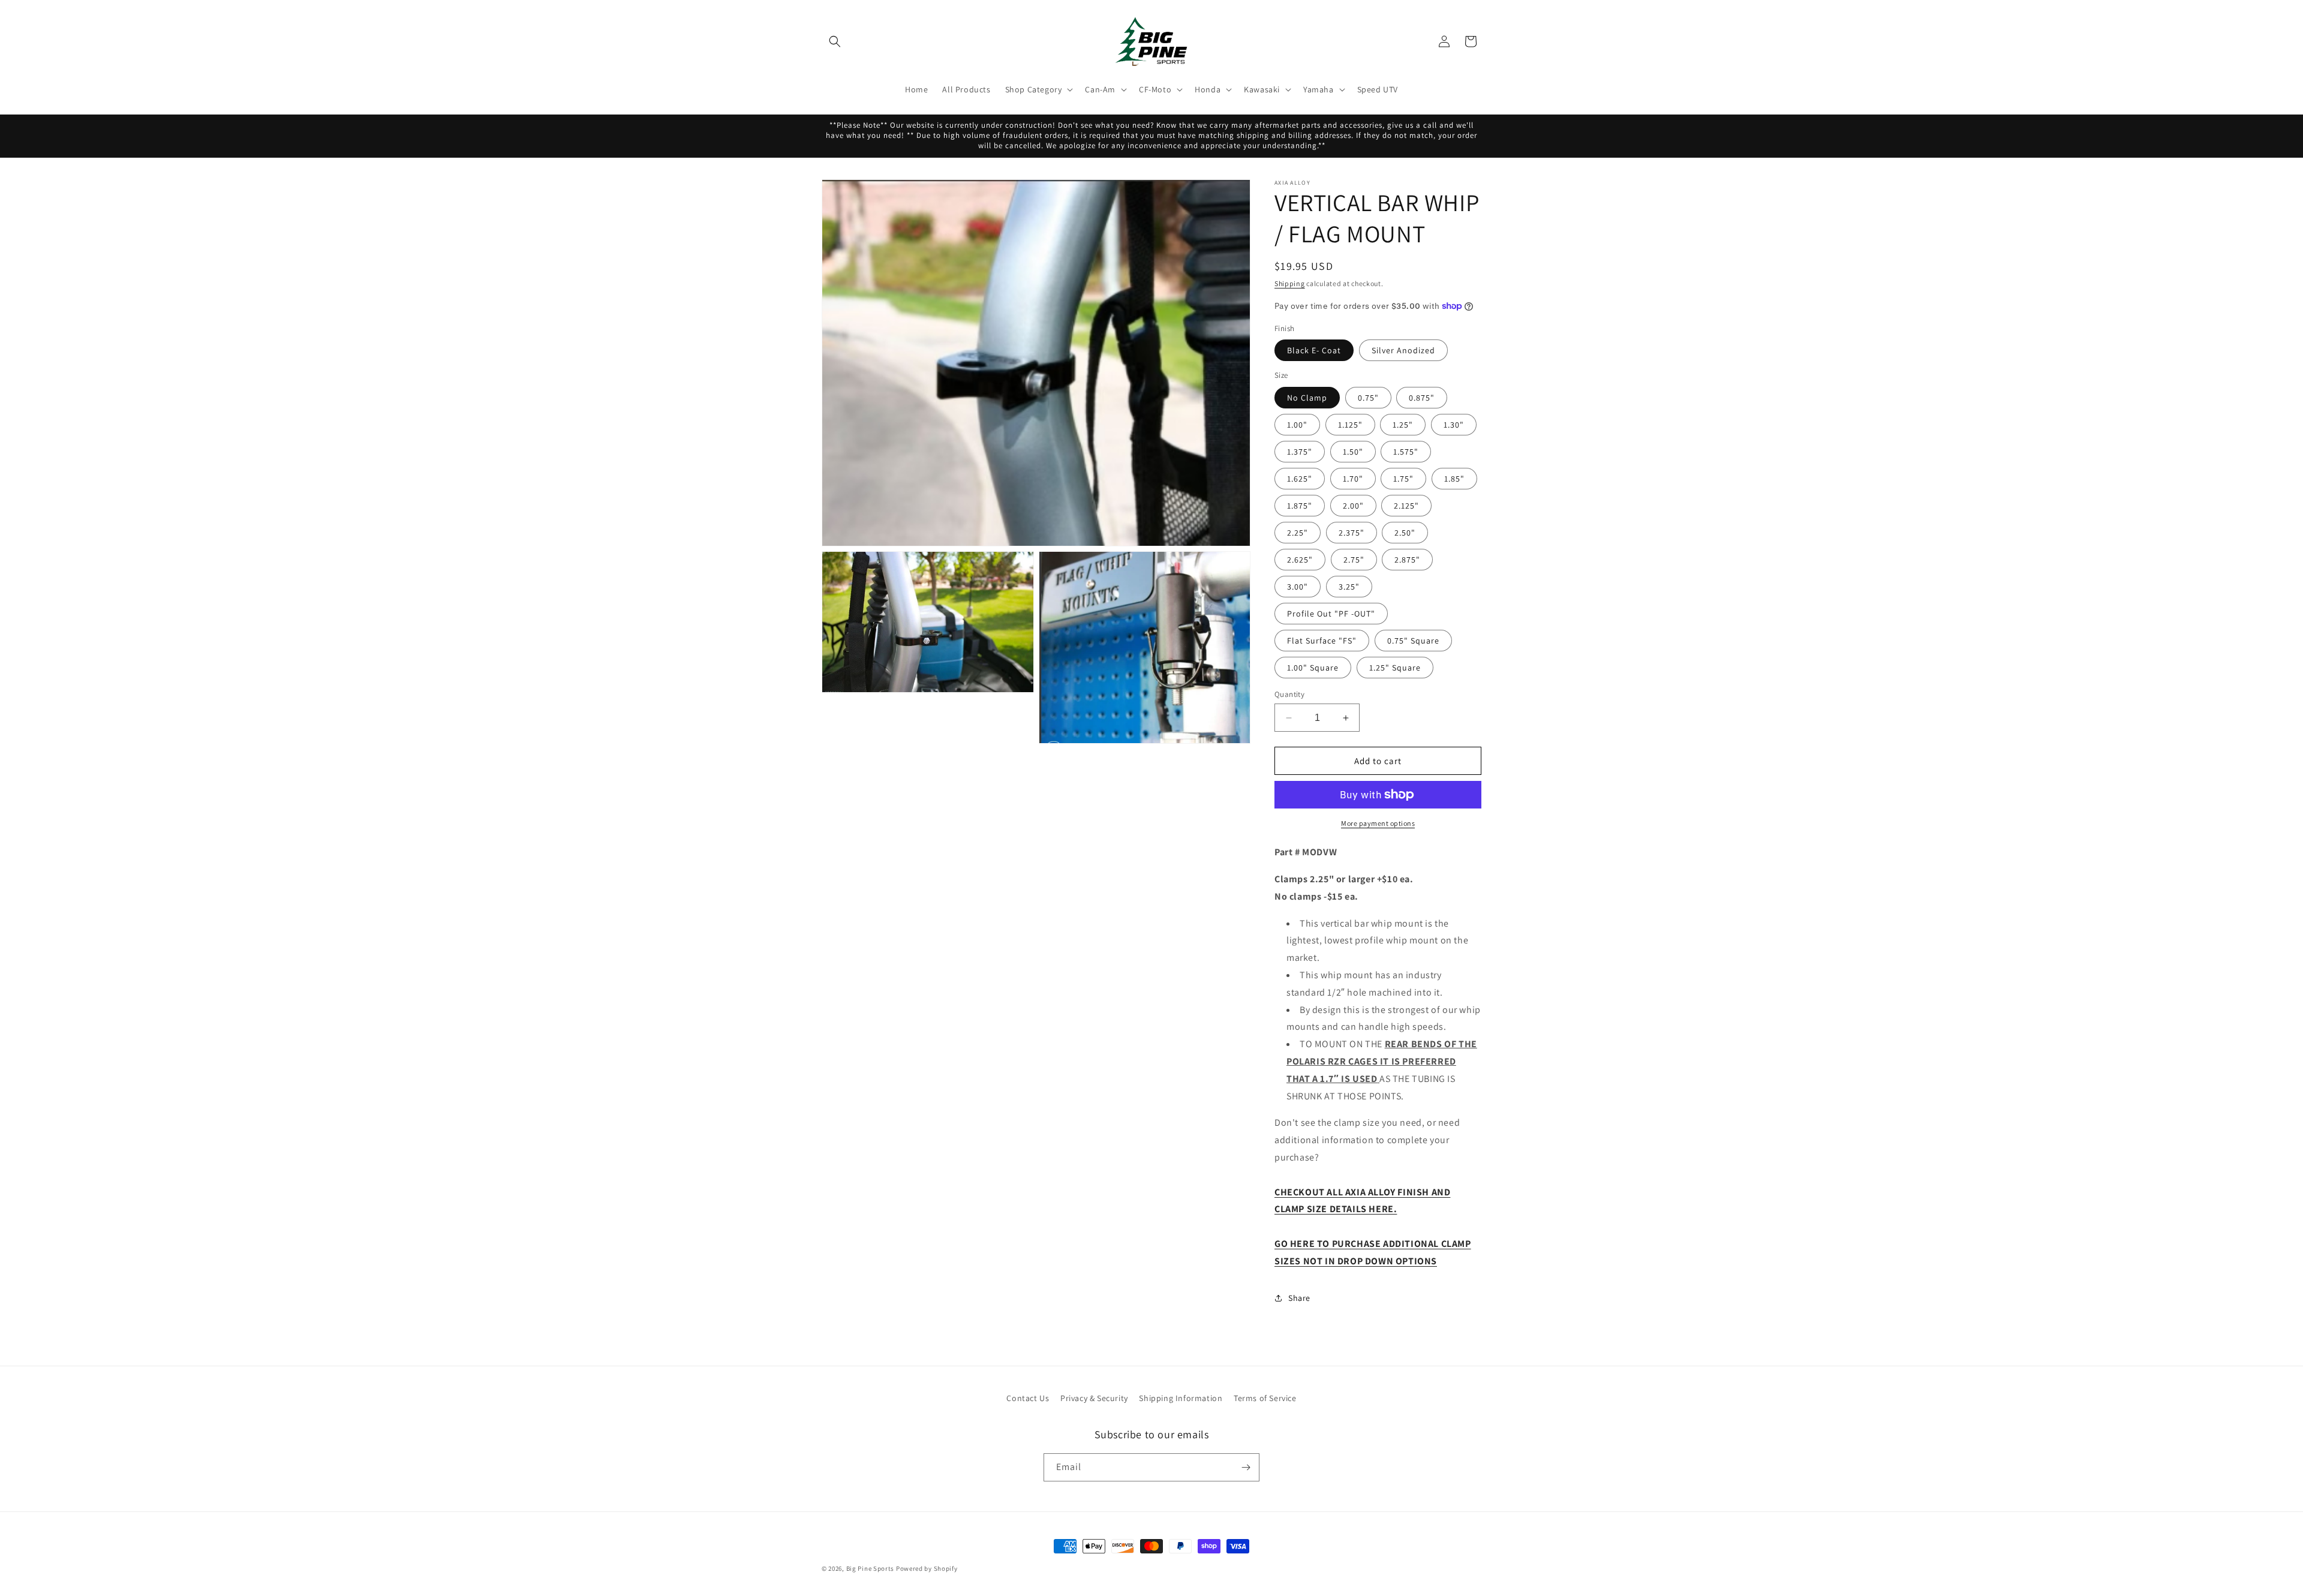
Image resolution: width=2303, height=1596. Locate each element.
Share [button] (1299, 1298)
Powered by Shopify (927, 1568)
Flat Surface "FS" (1322, 641)
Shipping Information (1181, 1398)
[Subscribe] (1246, 1467)
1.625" (1300, 479)
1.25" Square (1395, 668)
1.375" (1300, 452)
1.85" (1454, 479)
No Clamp (1307, 398)
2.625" (1300, 560)
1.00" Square (1313, 668)
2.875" (1407, 560)
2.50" (1405, 533)
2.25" (1298, 533)
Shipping (1290, 283)
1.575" (1406, 452)
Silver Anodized (1403, 350)
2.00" (1353, 506)
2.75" (1354, 560)
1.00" (1297, 425)
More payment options (1378, 823)
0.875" (1422, 398)
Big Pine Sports (871, 1568)
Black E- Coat (1314, 350)
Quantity (1289, 694)
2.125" (1406, 506)
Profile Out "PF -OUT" (1331, 614)
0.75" (1368, 398)
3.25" (1349, 587)
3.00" (1298, 587)
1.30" (1454, 425)
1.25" (1403, 425)
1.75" (1403, 479)
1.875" (1300, 506)
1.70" (1353, 479)
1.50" (1353, 452)
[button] (835, 41)
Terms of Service (1265, 1398)
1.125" (1350, 425)
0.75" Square (1413, 641)
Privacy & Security (1094, 1398)
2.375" (1352, 533)
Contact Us (1028, 1398)
